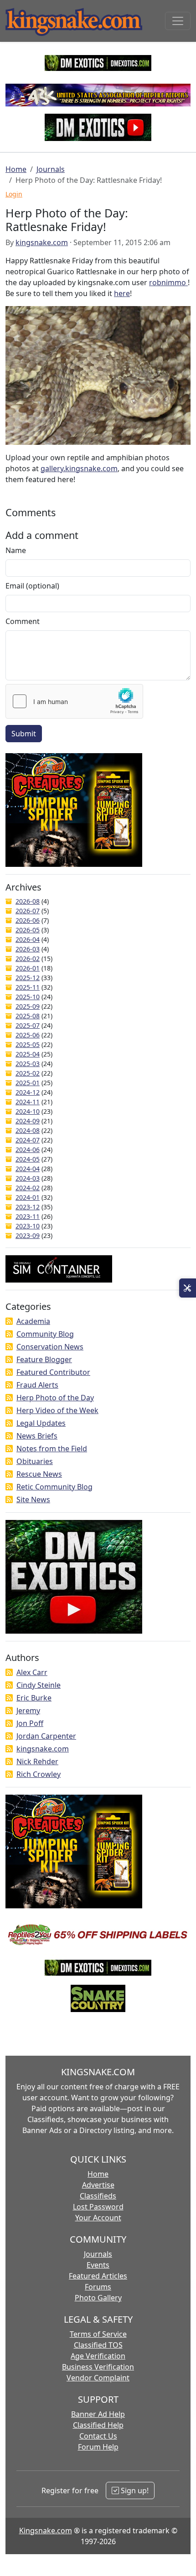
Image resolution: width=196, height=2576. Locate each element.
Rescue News (39, 1474)
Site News (33, 1499)
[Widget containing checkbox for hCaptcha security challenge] (74, 701)
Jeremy (28, 1711)
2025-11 (28, 987)
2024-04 (28, 1169)
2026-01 (28, 968)
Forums (98, 2287)
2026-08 (28, 901)
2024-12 (28, 1092)
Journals (51, 169)
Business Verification (98, 2367)
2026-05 (28, 930)
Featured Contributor (53, 1372)
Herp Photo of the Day (55, 1398)
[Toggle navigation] (178, 21)
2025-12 (28, 978)
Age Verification (98, 2356)
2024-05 (28, 1159)
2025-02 (28, 1073)
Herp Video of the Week (57, 1410)
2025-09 (28, 1006)
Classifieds (98, 2196)
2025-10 (28, 997)
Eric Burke (34, 1698)
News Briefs (37, 1436)
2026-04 (28, 939)
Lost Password (98, 2207)
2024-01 (28, 1197)
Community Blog (45, 1334)
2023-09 (28, 1235)
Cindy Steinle (39, 1685)
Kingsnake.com (46, 2531)
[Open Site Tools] (188, 1288)
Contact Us (98, 2436)
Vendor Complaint (98, 2378)
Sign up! (134, 2490)
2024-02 (28, 1188)
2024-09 (28, 1121)
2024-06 (28, 1150)
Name (16, 550)
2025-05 (28, 1044)
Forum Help (98, 2447)
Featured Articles (98, 2276)
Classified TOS (98, 2345)
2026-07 (28, 911)
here (122, 293)
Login (14, 194)
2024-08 (28, 1130)
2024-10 (28, 1111)
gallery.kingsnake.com (79, 468)
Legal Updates (41, 1423)
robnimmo (168, 282)
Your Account (98, 2218)
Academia (33, 1321)
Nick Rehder (37, 1761)
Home (16, 169)
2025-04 (28, 1054)
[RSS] (9, 1321)
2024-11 (28, 1102)
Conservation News (50, 1347)
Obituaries (35, 1461)
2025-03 (28, 1064)
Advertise (98, 2185)
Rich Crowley (39, 1774)
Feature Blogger (44, 1359)
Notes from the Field (52, 1449)
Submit (24, 734)
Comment (23, 621)
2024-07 (28, 1140)
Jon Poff (30, 1723)
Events (98, 2265)
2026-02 (28, 958)
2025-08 (28, 1016)
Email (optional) (32, 586)
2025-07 (28, 1025)
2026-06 (28, 920)
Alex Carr (32, 1672)
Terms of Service (98, 2334)
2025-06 (28, 1035)
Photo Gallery (98, 2298)
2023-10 (28, 1226)
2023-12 (28, 1207)
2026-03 (28, 949)
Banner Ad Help (98, 2414)
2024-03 (28, 1178)
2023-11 (28, 1216)
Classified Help (98, 2425)
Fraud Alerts (37, 1385)
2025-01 (28, 1083)
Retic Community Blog (54, 1487)
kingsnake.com (42, 242)
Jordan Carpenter (46, 1736)
